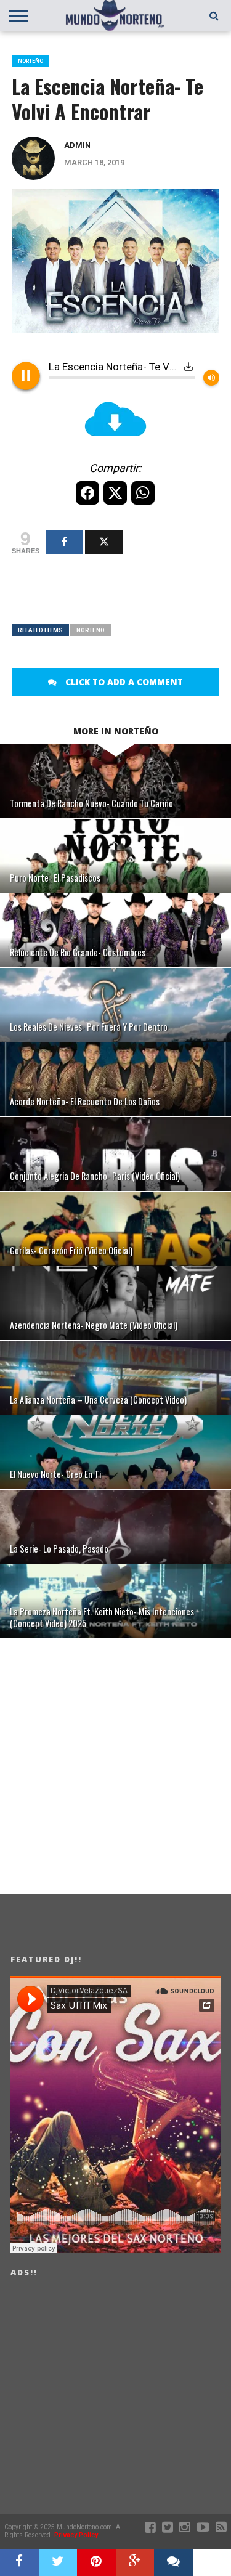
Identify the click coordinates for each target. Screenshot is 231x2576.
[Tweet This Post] (58, 2562)
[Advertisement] (121, 596)
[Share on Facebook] (19, 2562)
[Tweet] (104, 542)
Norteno (91, 630)
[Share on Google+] (135, 2562)
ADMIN (77, 145)
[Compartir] (64, 542)
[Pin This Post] (96, 2562)
